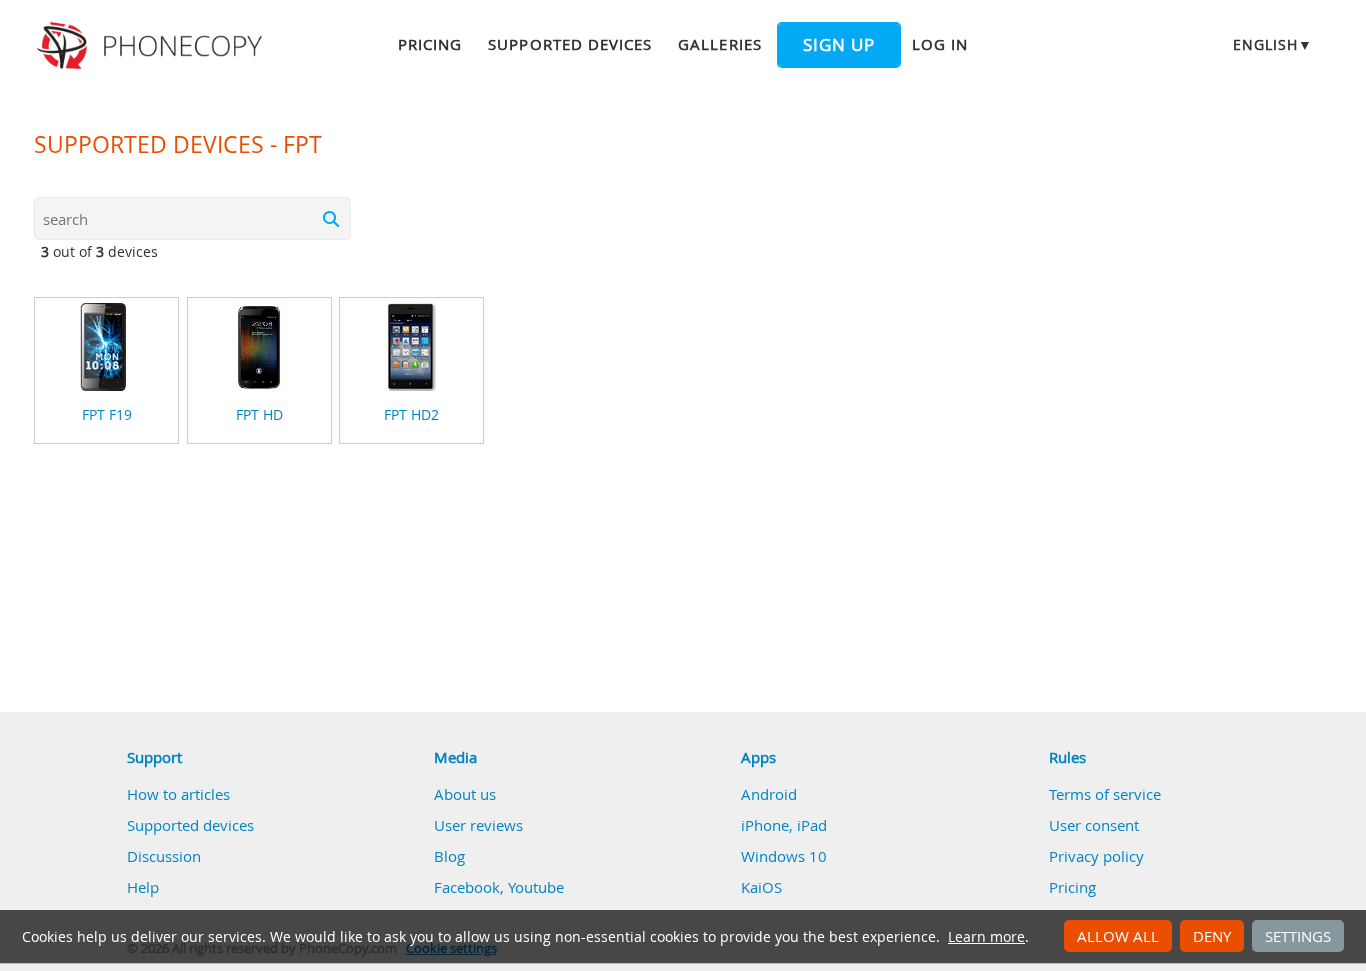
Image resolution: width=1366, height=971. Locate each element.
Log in (940, 44)
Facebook (467, 887)
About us (465, 794)
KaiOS (761, 887)
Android (769, 794)
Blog (449, 856)
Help (143, 887)
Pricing (430, 44)
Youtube (536, 887)
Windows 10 (784, 856)
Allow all (1118, 936)
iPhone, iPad (784, 825)
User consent (1094, 825)
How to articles (178, 794)
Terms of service (1105, 794)
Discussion (164, 856)
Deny (1212, 936)
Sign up (839, 45)
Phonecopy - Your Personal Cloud (152, 46)
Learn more (986, 937)
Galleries (719, 44)
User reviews (478, 825)
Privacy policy (1096, 856)
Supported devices (570, 44)
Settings (1298, 936)
